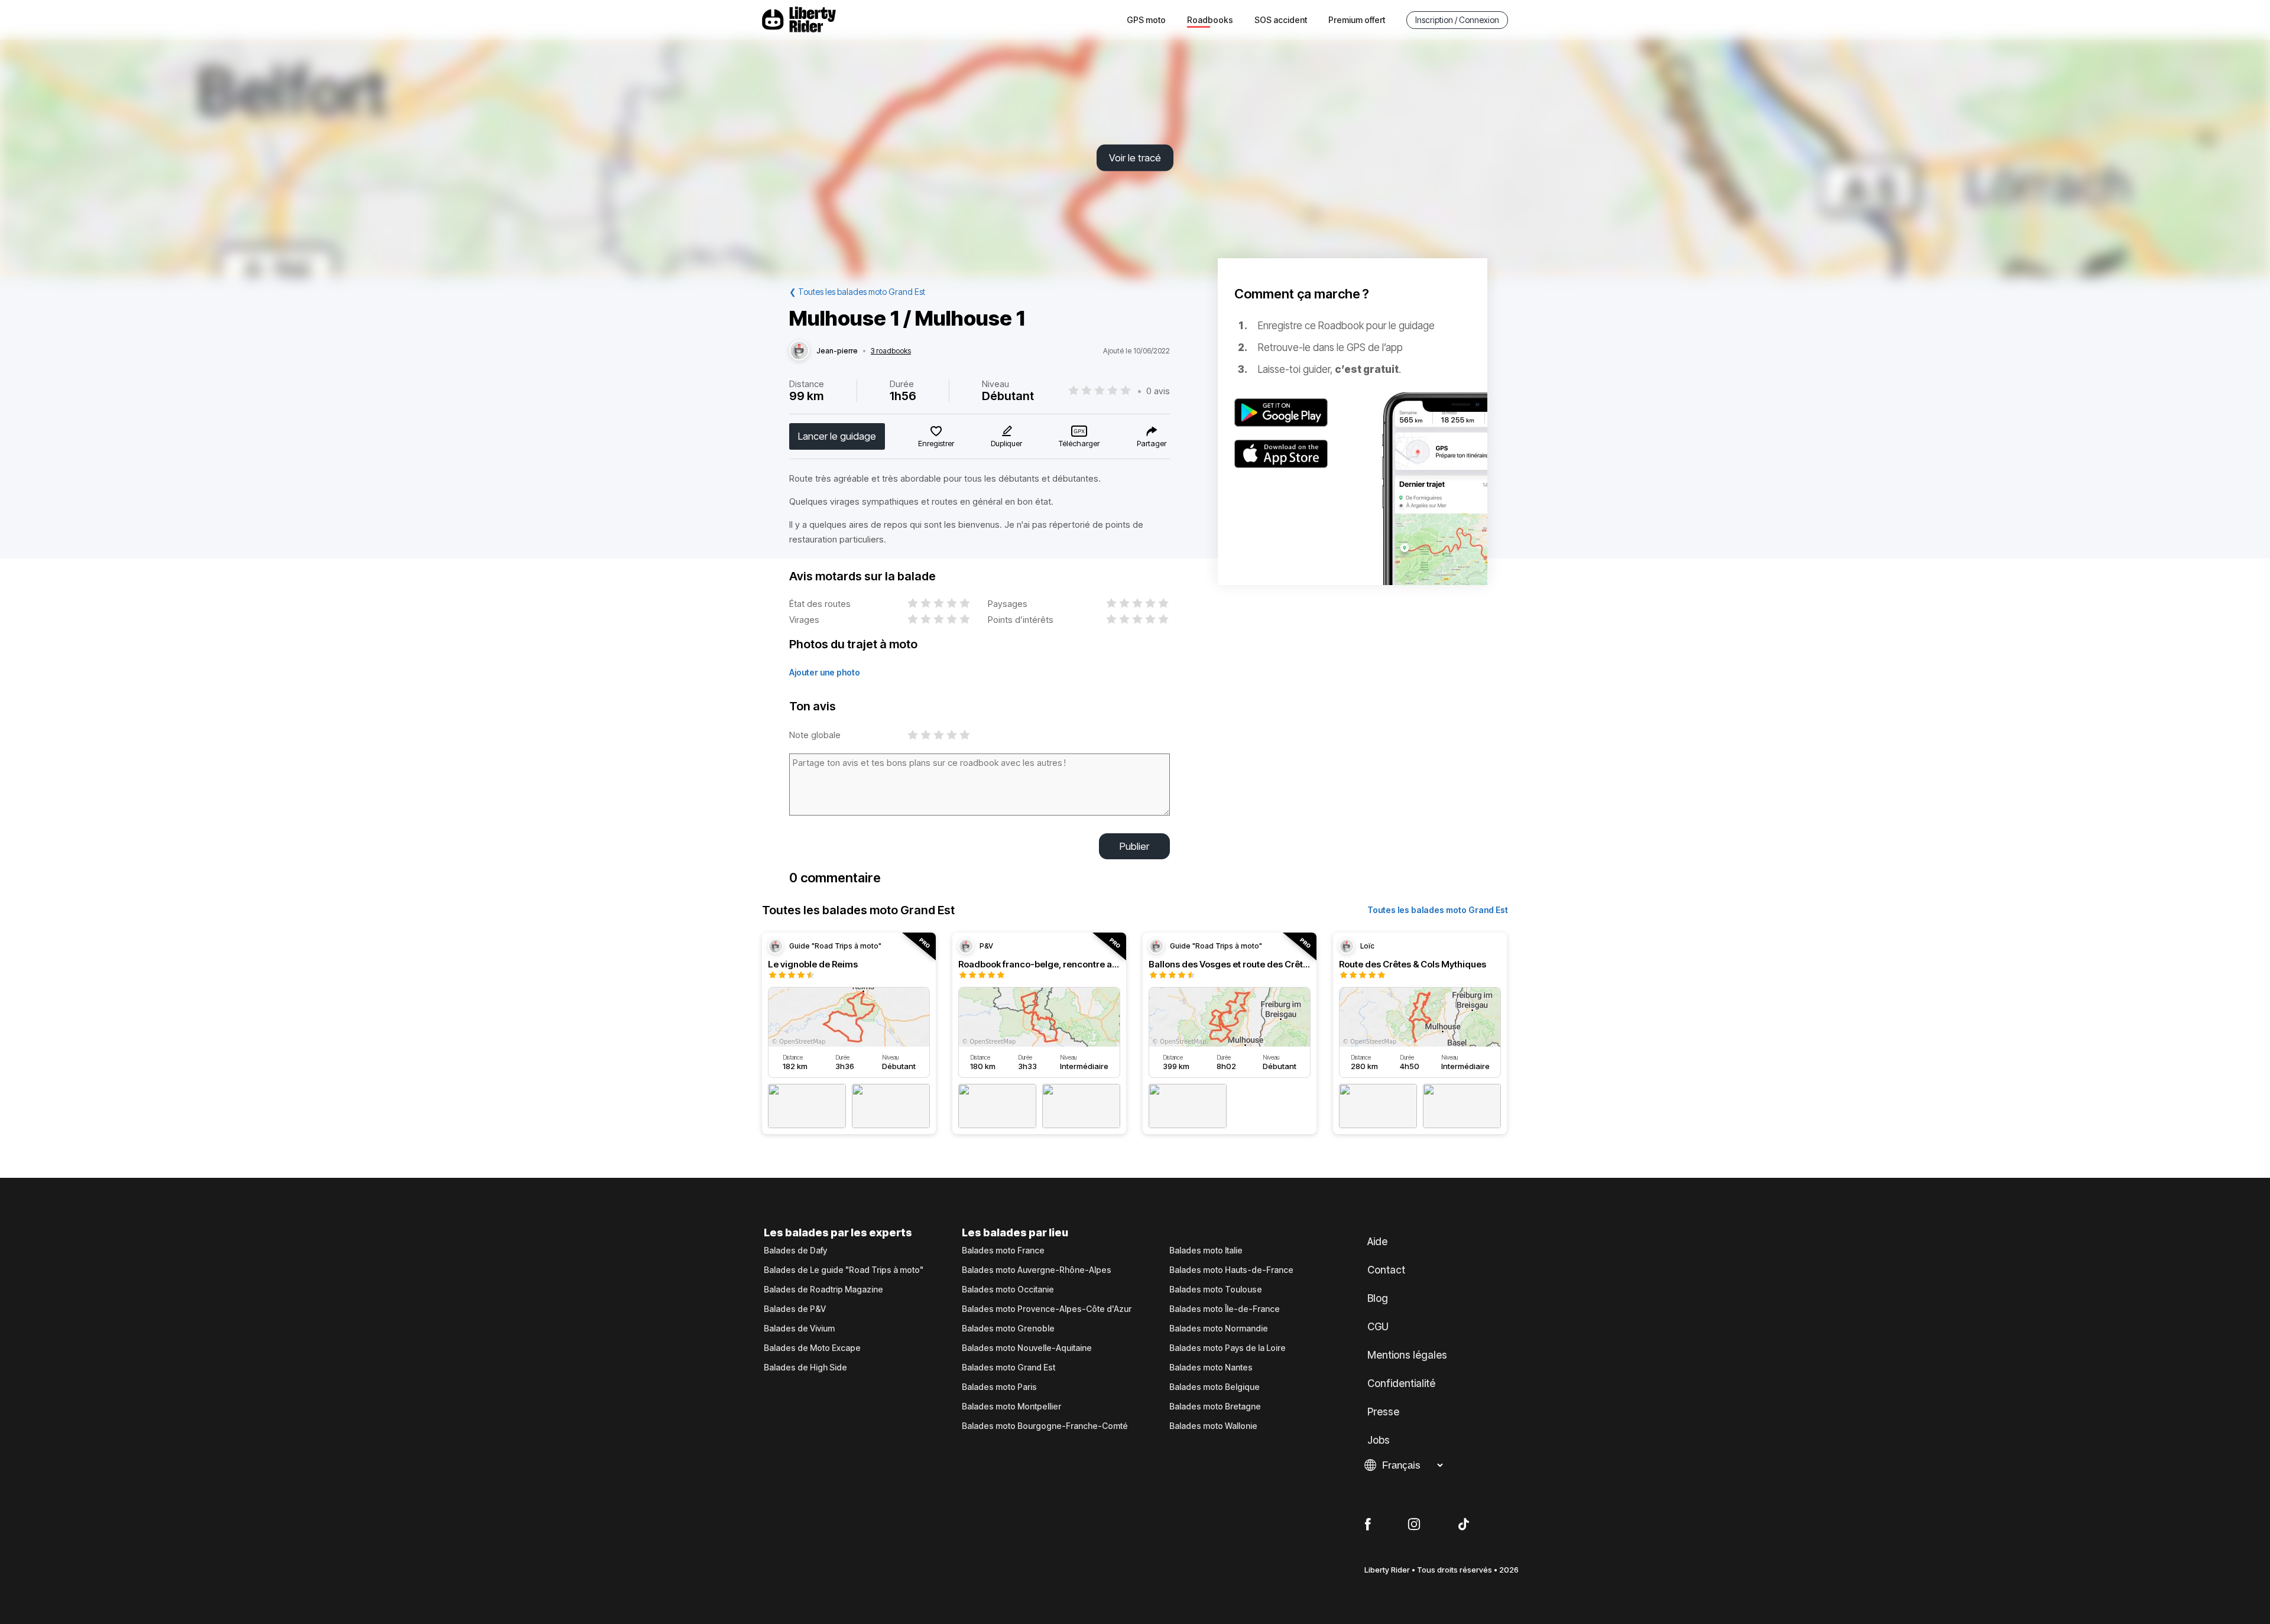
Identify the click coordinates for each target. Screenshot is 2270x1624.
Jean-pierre (837, 351)
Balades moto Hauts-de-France (1231, 1270)
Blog (1378, 1298)
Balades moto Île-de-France (1225, 1309)
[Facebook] (1368, 1525)
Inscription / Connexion (1457, 20)
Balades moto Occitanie (1008, 1290)
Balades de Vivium (799, 1329)
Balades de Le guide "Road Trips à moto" (844, 1270)
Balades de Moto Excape (812, 1348)
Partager (1152, 443)
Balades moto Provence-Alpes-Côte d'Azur (1047, 1309)
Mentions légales (1407, 1355)
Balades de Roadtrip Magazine (823, 1290)
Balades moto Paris (999, 1387)
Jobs (1379, 1440)
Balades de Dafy (795, 1251)
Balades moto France (1003, 1251)
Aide (1377, 1242)
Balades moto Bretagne (1215, 1407)
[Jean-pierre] (799, 351)
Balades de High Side (805, 1368)
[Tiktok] (1464, 1525)
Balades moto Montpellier (1011, 1407)
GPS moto (1146, 20)
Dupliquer (1006, 443)
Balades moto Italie (1206, 1251)
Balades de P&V (795, 1309)
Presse (1383, 1412)
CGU (1378, 1327)
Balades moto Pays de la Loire (1228, 1348)
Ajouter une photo (825, 672)
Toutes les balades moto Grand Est (1438, 910)
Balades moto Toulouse (1216, 1290)
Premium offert (1357, 20)
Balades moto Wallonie (1213, 1426)
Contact (1386, 1270)
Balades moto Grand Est (1008, 1368)
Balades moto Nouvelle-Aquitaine (1027, 1348)
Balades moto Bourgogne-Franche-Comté (1045, 1426)
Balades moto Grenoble (1008, 1329)
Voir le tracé (1135, 158)
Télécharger (1079, 443)
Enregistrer (936, 443)
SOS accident (1281, 20)
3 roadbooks (891, 351)
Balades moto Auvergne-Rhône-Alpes (1037, 1270)
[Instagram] (1414, 1525)
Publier (1134, 846)
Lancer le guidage (837, 436)
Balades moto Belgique (1215, 1387)
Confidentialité (1401, 1383)
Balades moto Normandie (1219, 1329)
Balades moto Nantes (1211, 1368)
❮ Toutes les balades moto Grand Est (857, 292)
